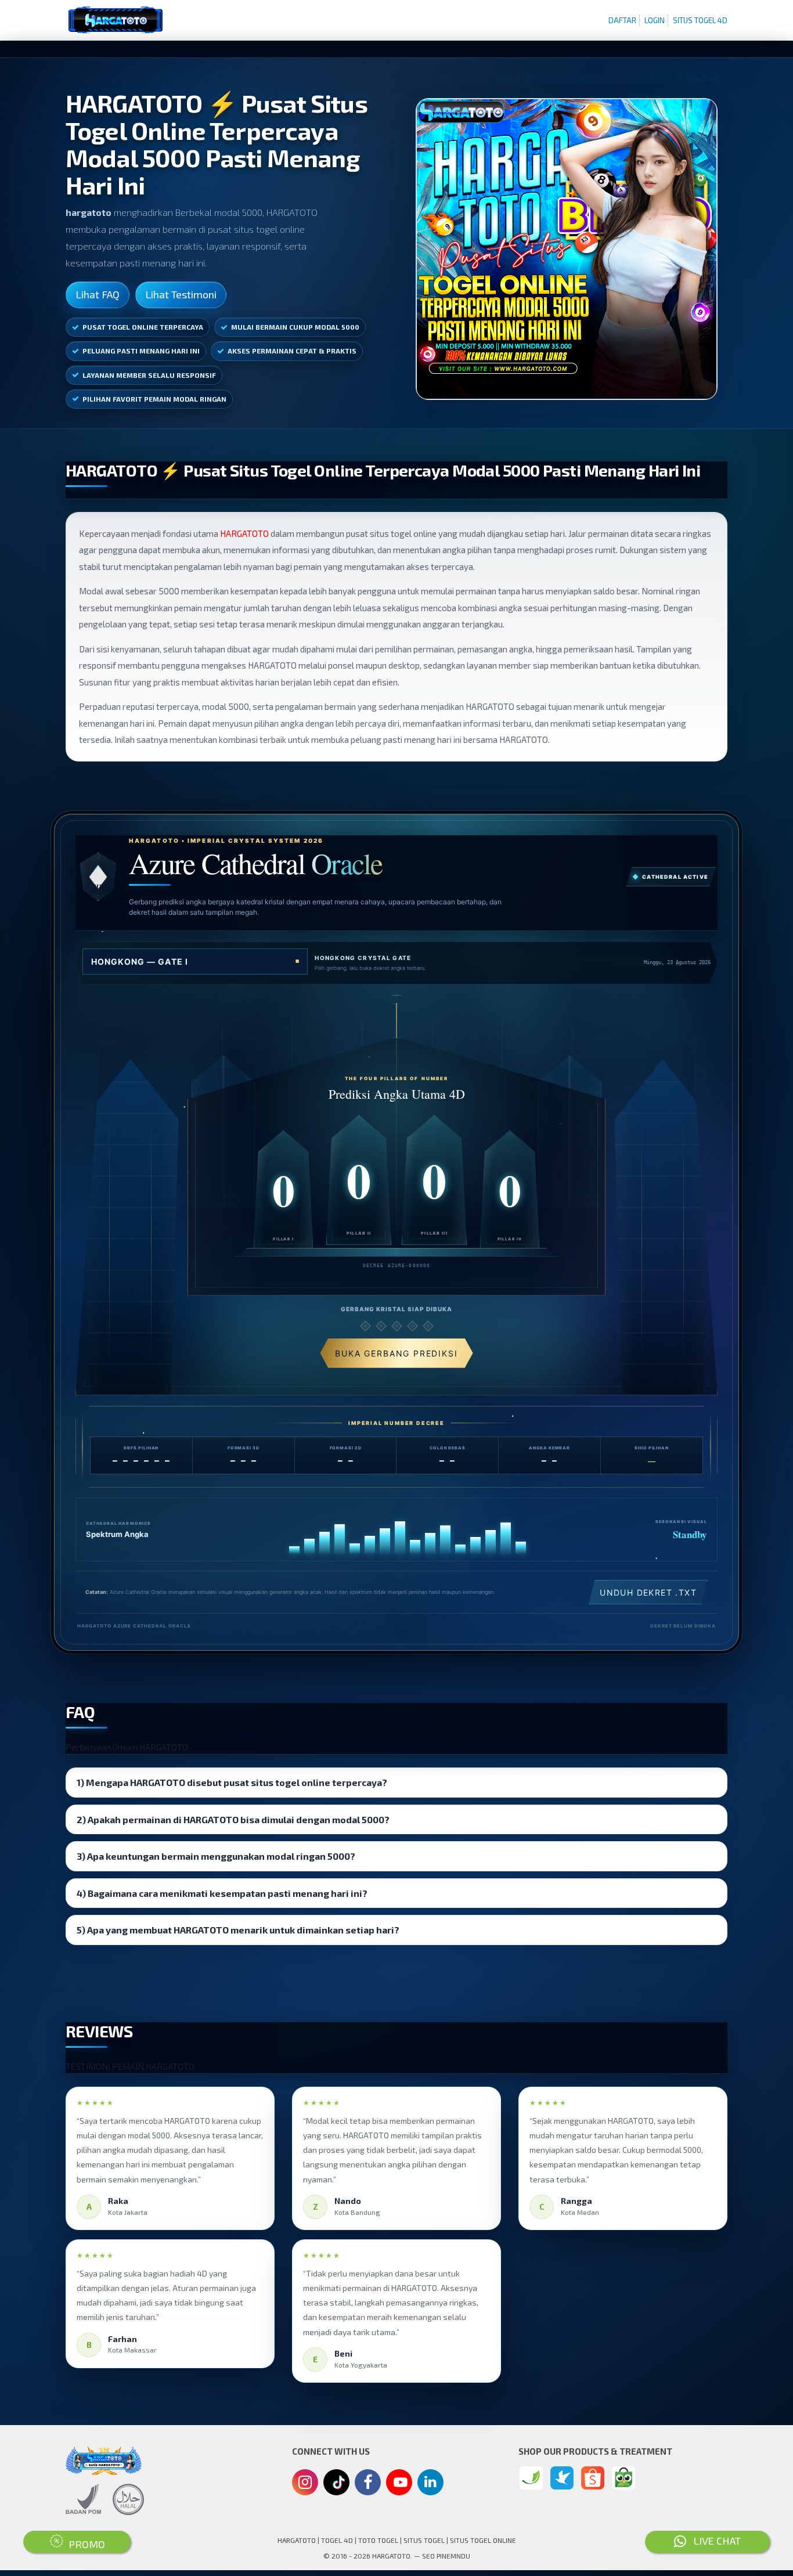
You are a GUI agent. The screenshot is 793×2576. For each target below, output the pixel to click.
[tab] (396, 1783)
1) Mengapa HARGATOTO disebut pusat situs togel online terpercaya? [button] (232, 1783)
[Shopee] (593, 2478)
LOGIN (655, 20)
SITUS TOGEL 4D (700, 20)
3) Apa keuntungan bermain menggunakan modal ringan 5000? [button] (216, 1856)
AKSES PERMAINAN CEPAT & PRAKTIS (292, 351)
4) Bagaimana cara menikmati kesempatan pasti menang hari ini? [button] (222, 1893)
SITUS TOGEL (424, 2540)
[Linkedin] (430, 2481)
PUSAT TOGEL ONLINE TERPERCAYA (143, 327)
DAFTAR (622, 20)
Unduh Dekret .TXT (648, 1592)
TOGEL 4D (337, 2540)
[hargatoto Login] (531, 2478)
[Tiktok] (337, 2487)
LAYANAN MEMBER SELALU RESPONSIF (149, 375)
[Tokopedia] (623, 2478)
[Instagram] (305, 2484)
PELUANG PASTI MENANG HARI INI (141, 351)
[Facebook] (368, 2484)
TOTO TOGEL (378, 2540)
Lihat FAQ (98, 294)
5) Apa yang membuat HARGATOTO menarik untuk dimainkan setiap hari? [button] (238, 1930)
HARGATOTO (244, 533)
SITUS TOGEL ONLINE (483, 2540)
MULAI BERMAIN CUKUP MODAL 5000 (295, 327)
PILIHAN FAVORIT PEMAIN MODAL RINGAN (154, 399)
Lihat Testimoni (181, 294)
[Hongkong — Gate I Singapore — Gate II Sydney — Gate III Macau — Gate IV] (195, 962)
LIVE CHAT (713, 2541)
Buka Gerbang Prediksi (396, 1353)
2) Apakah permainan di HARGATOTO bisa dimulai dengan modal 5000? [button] (233, 1820)
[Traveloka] (562, 2478)
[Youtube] (399, 2485)
